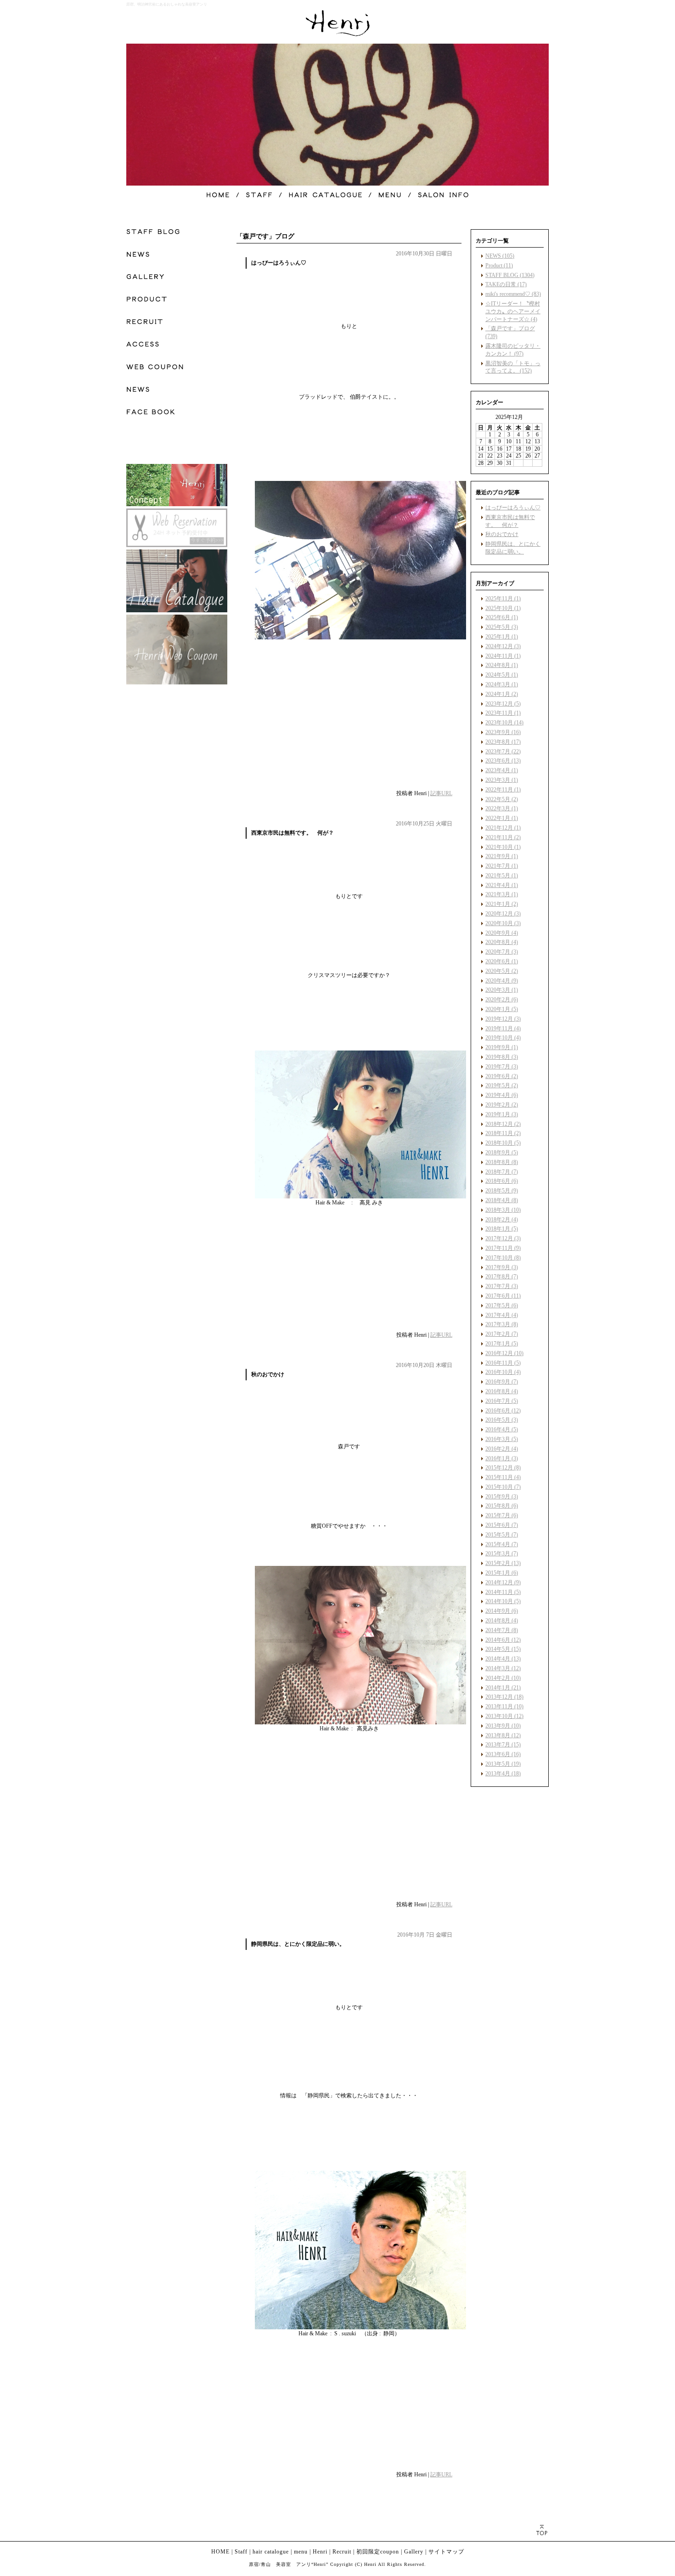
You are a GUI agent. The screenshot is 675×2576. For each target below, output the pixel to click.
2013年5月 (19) (503, 1764)
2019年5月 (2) (502, 1085)
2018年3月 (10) (503, 1210)
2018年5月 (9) (502, 1191)
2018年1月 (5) (502, 1229)
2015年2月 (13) (503, 1563)
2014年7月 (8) (502, 1630)
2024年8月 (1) (502, 665)
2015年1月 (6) (502, 1573)
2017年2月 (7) (502, 1334)
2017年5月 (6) (502, 1305)
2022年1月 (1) (502, 818)
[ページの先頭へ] (542, 2530)
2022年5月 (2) (502, 799)
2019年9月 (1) (502, 1047)
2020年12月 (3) (503, 914)
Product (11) (499, 266)
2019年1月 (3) (502, 1114)
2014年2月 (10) (503, 1678)
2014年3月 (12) (503, 1668)
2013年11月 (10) (504, 1706)
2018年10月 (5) (503, 1143)
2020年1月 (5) (502, 1009)
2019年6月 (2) (502, 1076)
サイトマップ (446, 2552)
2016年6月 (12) (503, 1411)
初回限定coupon (378, 2552)
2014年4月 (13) (503, 1659)
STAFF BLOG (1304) (510, 275)
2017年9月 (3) (502, 1267)
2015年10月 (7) (503, 1487)
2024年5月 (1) (502, 675)
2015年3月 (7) (502, 1554)
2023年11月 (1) (503, 713)
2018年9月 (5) (502, 1152)
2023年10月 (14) (504, 723)
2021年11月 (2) (503, 837)
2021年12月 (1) (503, 828)
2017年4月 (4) (502, 1315)
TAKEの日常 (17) (506, 284)
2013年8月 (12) (503, 1735)
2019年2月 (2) (502, 1105)
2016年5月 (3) (502, 1420)
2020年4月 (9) (502, 981)
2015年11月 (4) (503, 1477)
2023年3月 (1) (502, 780)
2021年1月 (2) (502, 904)
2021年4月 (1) (502, 885)
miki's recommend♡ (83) (513, 294)
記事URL (441, 793)
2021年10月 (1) (503, 847)
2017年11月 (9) (503, 1248)
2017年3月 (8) (502, 1324)
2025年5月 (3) (502, 627)
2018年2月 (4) (502, 1220)
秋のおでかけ (502, 534)
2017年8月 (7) (502, 1277)
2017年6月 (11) (503, 1296)
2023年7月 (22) (503, 751)
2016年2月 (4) (502, 1449)
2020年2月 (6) (502, 1000)
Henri (320, 2552)
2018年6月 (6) (502, 1181)
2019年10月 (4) (503, 1038)
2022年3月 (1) (502, 808)
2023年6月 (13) (503, 761)
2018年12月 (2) (503, 1124)
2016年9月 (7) (502, 1382)
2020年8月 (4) (502, 942)
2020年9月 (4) (502, 933)
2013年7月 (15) (503, 1745)
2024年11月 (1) (503, 656)
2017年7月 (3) (502, 1286)
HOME (220, 2552)
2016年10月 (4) (503, 1372)
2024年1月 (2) (502, 694)
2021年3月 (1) (502, 894)
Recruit (342, 2552)
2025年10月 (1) (503, 608)
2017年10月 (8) (503, 1258)
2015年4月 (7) (502, 1544)
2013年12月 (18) (504, 1697)
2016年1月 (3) (502, 1458)
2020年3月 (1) (502, 990)
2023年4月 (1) (502, 770)
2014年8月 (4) (502, 1621)
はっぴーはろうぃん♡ (513, 508)
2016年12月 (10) (504, 1353)
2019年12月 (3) (503, 1019)
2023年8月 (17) (503, 742)
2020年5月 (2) (502, 971)
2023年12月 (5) (503, 704)
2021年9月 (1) (502, 856)
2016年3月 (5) (502, 1439)
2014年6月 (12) (503, 1640)
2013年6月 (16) (503, 1754)
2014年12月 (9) (503, 1582)
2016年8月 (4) (502, 1391)
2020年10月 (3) (503, 923)
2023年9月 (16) (503, 732)
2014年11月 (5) (503, 1592)
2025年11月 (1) (503, 599)
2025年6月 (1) (502, 617)
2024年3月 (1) (502, 684)
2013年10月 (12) (504, 1716)
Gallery (414, 2552)
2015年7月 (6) (502, 1515)
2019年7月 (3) (502, 1067)
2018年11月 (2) (503, 1133)
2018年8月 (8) (502, 1162)
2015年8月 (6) (502, 1506)
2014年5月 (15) (503, 1649)
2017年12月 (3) (503, 1238)
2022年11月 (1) (503, 790)
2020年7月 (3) (502, 952)
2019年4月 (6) (502, 1095)
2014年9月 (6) (502, 1611)
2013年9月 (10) (503, 1726)
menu (301, 2552)
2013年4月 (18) (503, 1774)
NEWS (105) (500, 256)
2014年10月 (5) (503, 1601)
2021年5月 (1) (502, 876)
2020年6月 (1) (502, 961)
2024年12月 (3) (503, 646)
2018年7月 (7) (502, 1172)
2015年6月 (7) (502, 1525)
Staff (241, 2552)
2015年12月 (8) (503, 1468)
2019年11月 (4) (503, 1028)
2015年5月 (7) (502, 1535)
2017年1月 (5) (502, 1344)
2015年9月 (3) (502, 1497)
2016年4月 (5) (502, 1429)
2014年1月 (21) (503, 1688)
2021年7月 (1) (502, 866)
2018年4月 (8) (502, 1200)
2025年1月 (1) (502, 637)
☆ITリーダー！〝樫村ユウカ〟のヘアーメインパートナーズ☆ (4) (513, 311)
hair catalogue (271, 2552)
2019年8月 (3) (502, 1057)
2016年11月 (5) (503, 1363)
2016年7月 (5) (502, 1401)
